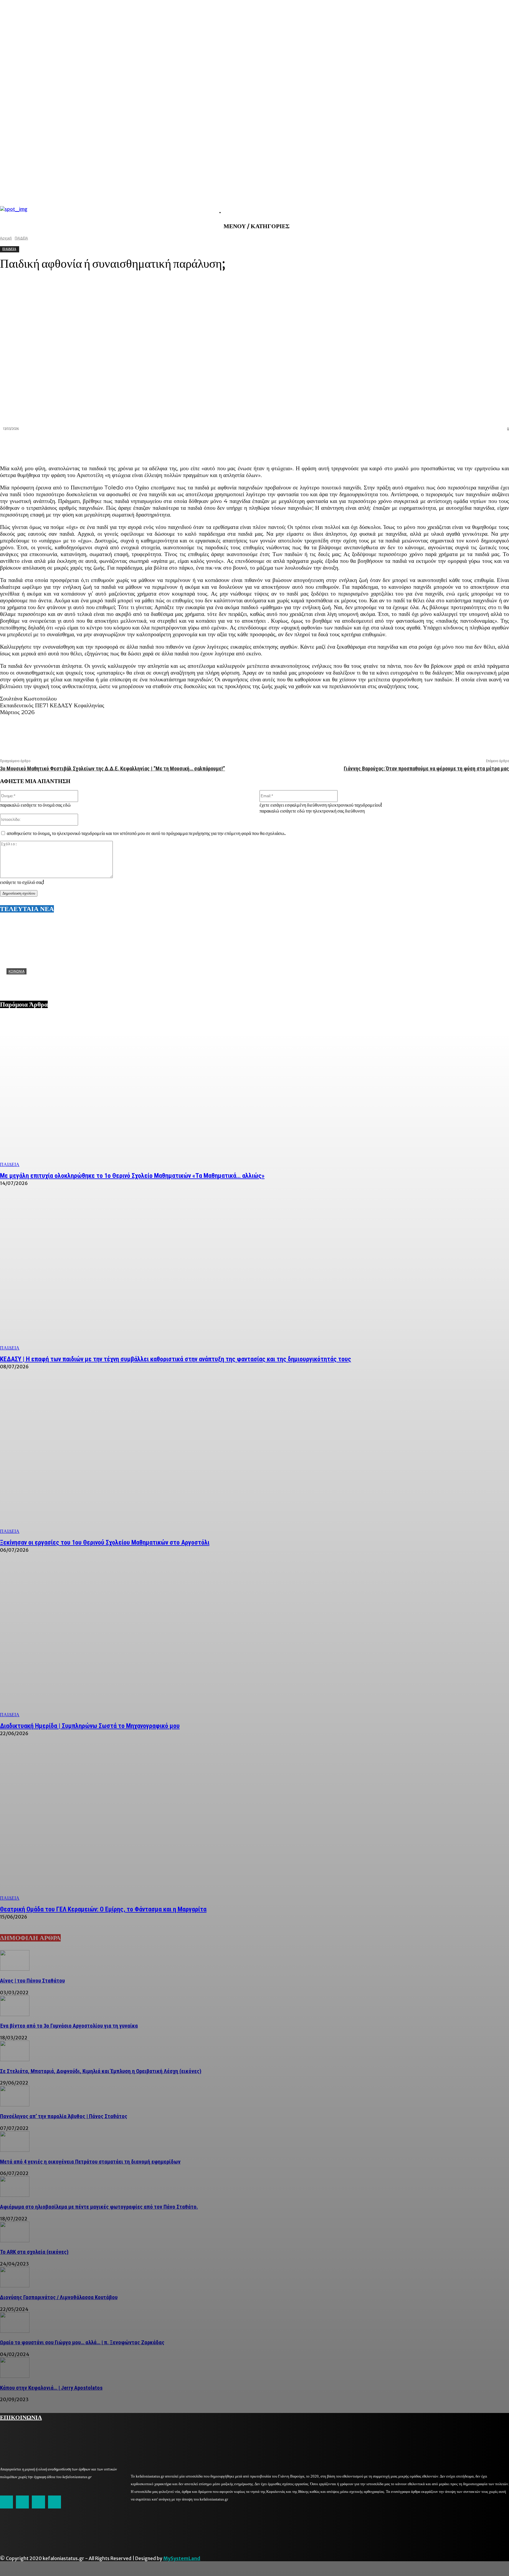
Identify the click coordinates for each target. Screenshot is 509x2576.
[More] (499, 445)
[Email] (456, 445)
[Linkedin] (435, 445)
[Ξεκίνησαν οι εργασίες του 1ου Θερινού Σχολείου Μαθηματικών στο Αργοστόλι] (254, 1458)
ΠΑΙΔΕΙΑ (10, 1164)
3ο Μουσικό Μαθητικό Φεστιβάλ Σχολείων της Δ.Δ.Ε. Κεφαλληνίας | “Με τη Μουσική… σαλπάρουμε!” (113, 768)
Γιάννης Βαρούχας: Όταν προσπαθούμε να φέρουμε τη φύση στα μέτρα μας (426, 768)
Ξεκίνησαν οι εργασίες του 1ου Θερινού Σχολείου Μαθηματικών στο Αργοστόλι (105, 1542)
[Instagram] (22, 2502)
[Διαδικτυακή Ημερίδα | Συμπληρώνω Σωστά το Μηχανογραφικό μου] (254, 1641)
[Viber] (477, 445)
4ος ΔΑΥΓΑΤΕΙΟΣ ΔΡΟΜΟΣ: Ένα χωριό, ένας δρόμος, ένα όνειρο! (78, 981)
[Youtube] (54, 2502)
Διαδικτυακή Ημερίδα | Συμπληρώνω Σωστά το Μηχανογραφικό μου (90, 1726)
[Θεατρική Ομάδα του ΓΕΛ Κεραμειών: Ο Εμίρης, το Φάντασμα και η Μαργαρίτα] (254, 1824)
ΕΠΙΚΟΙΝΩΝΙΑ (21, 2417)
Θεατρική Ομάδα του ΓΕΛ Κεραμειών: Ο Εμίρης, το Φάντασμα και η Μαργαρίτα (103, 1909)
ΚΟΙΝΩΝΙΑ (16, 971)
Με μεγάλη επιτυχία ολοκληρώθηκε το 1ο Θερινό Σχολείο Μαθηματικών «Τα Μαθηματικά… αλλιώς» (132, 1176)
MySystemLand (182, 2558)
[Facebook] (393, 445)
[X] (414, 445)
